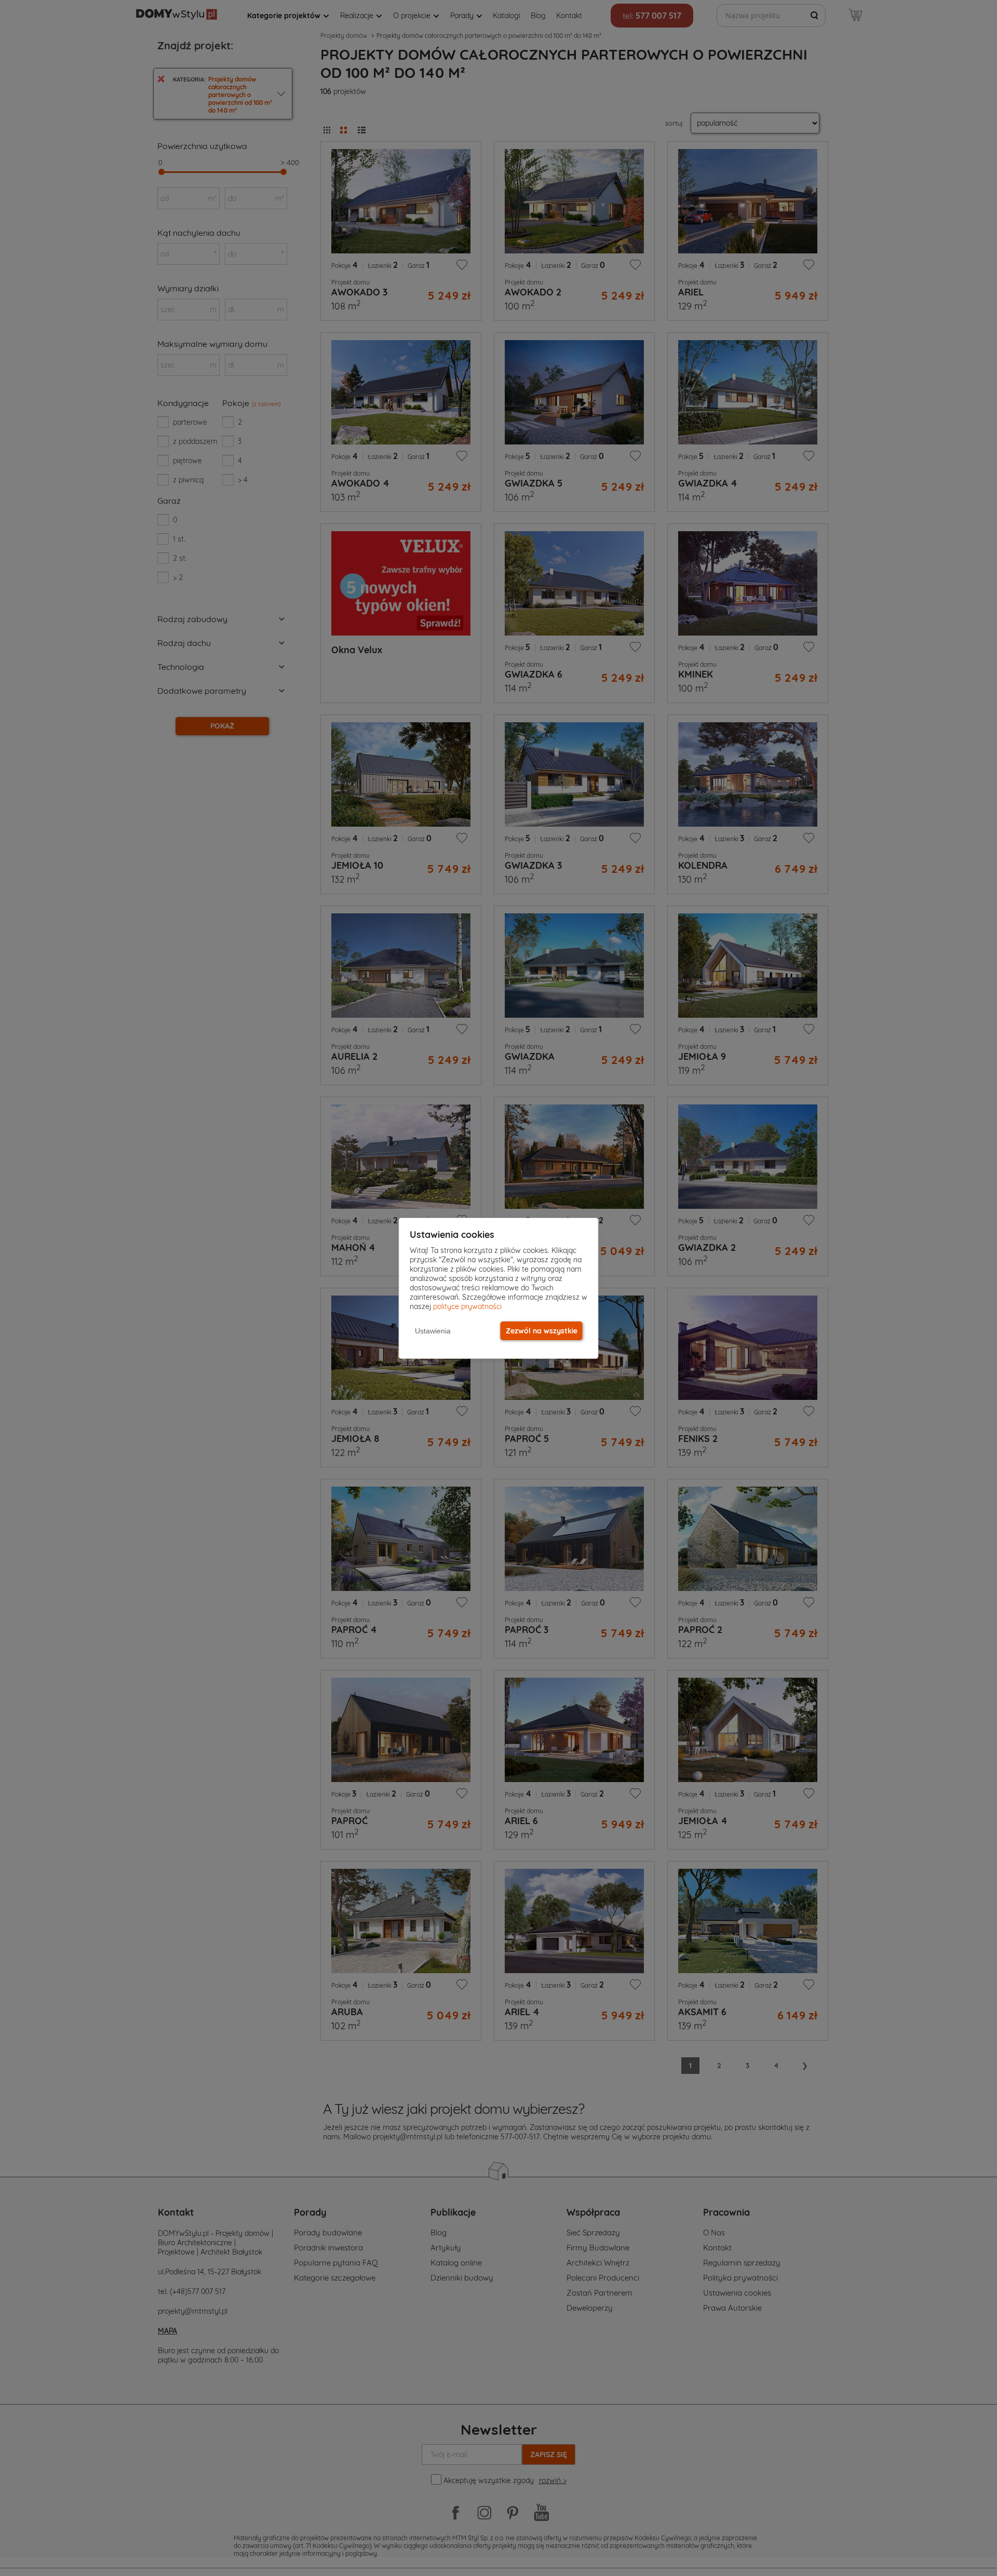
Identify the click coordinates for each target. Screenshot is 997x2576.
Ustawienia (433, 1331)
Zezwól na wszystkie (542, 1331)
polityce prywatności (467, 1306)
